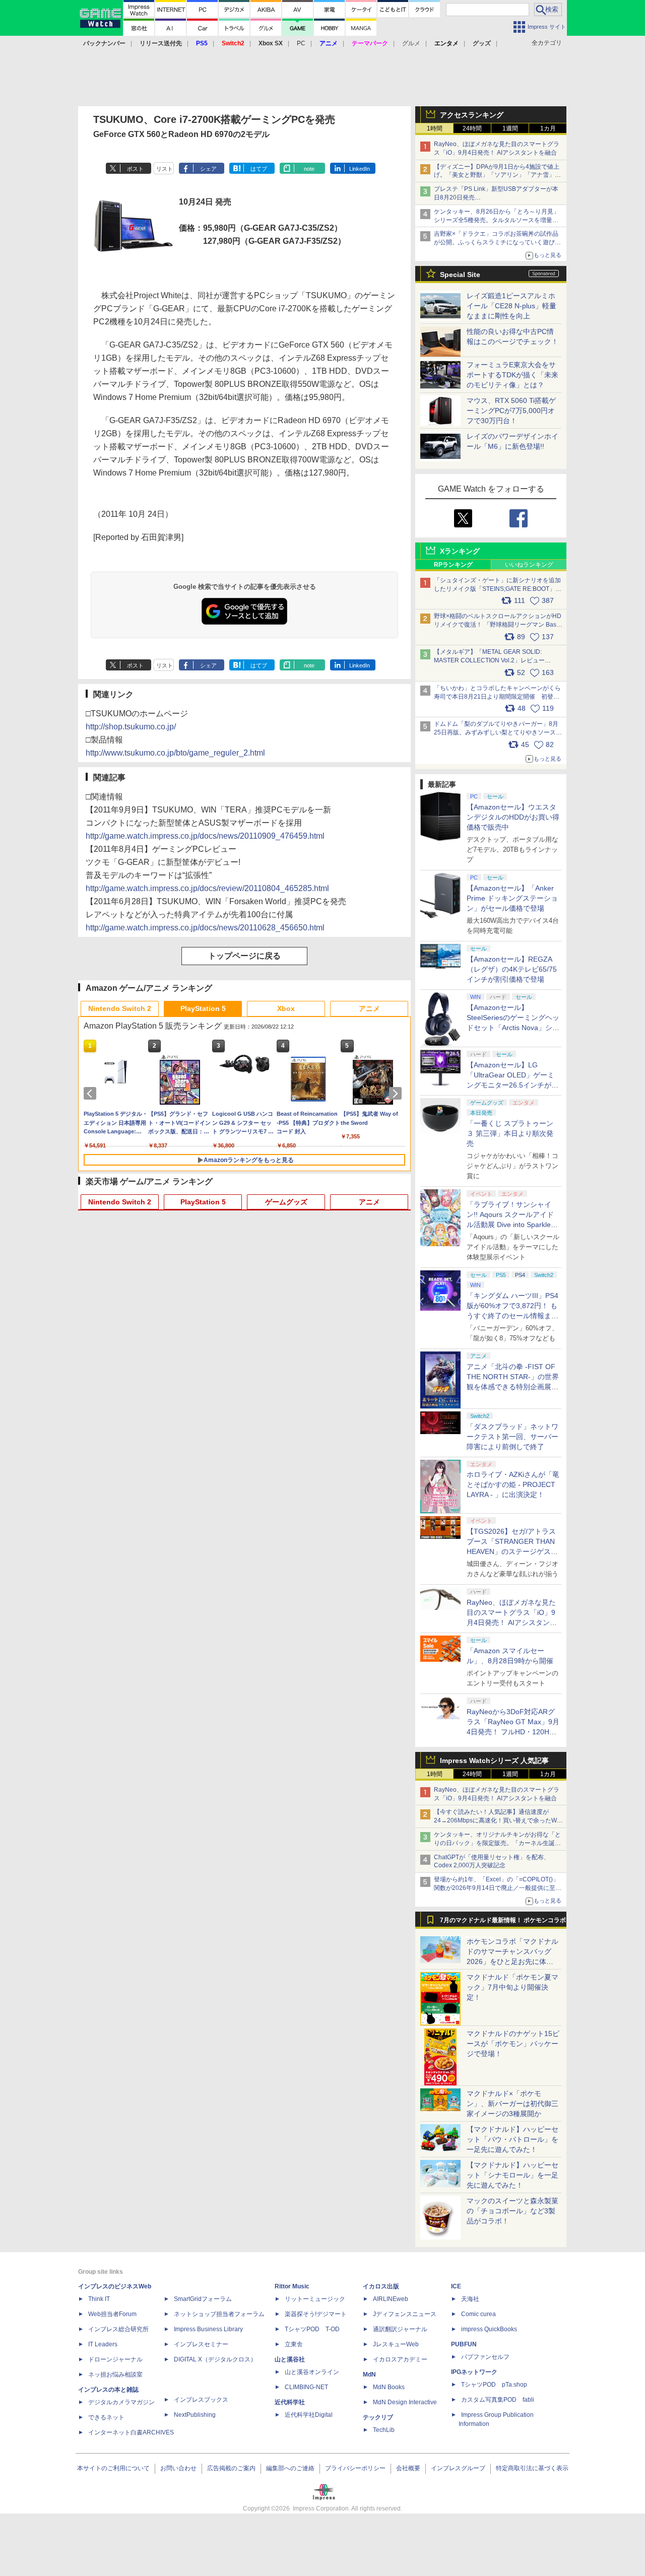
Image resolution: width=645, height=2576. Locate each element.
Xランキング (460, 551)
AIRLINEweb (391, 2299)
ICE (456, 2286)
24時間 (472, 128)
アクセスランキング (472, 115)
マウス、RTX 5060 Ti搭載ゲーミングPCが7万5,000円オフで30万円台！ (511, 411)
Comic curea (478, 2314)
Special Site (460, 275)
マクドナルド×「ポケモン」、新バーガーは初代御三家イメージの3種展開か (512, 2104)
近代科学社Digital (309, 2415)
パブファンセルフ (485, 2357)
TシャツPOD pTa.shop (494, 2385)
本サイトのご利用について (113, 2468)
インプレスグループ (458, 2468)
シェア (208, 169)
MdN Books (389, 2387)
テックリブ (378, 2417)
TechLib (384, 2430)
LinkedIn (360, 169)
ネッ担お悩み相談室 (115, 2375)
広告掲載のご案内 (231, 2468)
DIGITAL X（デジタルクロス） (215, 2359)
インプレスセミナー (201, 2344)
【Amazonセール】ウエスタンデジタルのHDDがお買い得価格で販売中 (513, 817)
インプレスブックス (201, 2400)
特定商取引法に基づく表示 (532, 2468)
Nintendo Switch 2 (120, 1008)
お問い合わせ (178, 2468)
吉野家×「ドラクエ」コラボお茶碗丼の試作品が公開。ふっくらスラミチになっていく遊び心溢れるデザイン (497, 242)
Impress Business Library (208, 2329)
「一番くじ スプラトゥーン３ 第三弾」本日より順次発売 (510, 1133)
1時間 (435, 128)
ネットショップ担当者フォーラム (219, 2314)
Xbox (286, 1008)
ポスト (135, 169)
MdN (369, 2375)
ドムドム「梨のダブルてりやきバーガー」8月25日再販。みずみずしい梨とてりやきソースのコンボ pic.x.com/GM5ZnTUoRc (498, 732)
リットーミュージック (315, 2299)
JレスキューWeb (396, 2344)
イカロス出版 (381, 2286)
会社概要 (408, 2468)
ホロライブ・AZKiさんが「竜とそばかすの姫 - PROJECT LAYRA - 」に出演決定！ (513, 1484)
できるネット (106, 2417)
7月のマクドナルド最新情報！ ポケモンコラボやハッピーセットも (503, 1923)
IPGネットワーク (474, 2372)
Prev (92, 1094)
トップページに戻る (244, 956)
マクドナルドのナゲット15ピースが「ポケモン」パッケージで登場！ (513, 2044)
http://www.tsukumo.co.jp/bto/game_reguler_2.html (175, 753)
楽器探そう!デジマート (316, 2314)
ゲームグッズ (286, 1202)
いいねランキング (529, 565)
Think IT (99, 2299)
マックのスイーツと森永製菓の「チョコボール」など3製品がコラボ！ (512, 2211)
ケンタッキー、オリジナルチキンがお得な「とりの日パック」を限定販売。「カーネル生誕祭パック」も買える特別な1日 (497, 1843)
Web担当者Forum (112, 2314)
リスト (165, 169)
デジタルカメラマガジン (121, 2402)
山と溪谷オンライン (312, 2372)
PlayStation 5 (203, 1008)
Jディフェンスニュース (405, 2314)
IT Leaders (103, 2344)
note (309, 169)
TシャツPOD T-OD (312, 2329)
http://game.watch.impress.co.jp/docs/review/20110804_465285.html (207, 888)
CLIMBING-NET (306, 2387)
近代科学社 (290, 2402)
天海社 (470, 2299)
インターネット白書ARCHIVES (131, 2432)
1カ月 (548, 128)
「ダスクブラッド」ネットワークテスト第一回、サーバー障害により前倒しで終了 (512, 1437)
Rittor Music (292, 2286)
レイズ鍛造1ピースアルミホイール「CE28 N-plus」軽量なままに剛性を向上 (511, 306)
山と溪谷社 (290, 2359)
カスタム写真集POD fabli (498, 2400)
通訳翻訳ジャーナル (400, 2329)
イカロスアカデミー (400, 2359)
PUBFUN (464, 2344)
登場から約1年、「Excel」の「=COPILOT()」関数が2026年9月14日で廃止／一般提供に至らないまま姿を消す (498, 1888)
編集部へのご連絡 (290, 2468)
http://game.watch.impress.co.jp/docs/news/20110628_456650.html (205, 928)
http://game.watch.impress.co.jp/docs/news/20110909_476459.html (205, 836)
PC (301, 43)
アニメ (369, 1008)
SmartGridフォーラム (203, 2299)
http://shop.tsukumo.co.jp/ (131, 727)
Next (397, 1094)
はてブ (259, 169)
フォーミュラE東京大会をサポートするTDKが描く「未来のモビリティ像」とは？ (512, 375)
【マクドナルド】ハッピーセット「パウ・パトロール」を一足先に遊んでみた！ (512, 2139)
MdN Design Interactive (405, 2402)
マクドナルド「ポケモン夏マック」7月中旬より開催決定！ (512, 1987)
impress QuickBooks (489, 2329)
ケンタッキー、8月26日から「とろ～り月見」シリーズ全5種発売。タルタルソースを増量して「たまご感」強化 (497, 220)
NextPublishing (195, 2415)
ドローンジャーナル (115, 2359)
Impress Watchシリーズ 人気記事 (494, 1760)
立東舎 (294, 2344)
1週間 (510, 128)
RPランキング (453, 565)
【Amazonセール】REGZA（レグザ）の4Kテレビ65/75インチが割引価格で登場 (512, 969)
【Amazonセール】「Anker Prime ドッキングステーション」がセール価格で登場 (512, 898)
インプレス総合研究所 (118, 2329)
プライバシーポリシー (355, 2468)
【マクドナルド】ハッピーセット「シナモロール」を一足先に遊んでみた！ (512, 2175)
